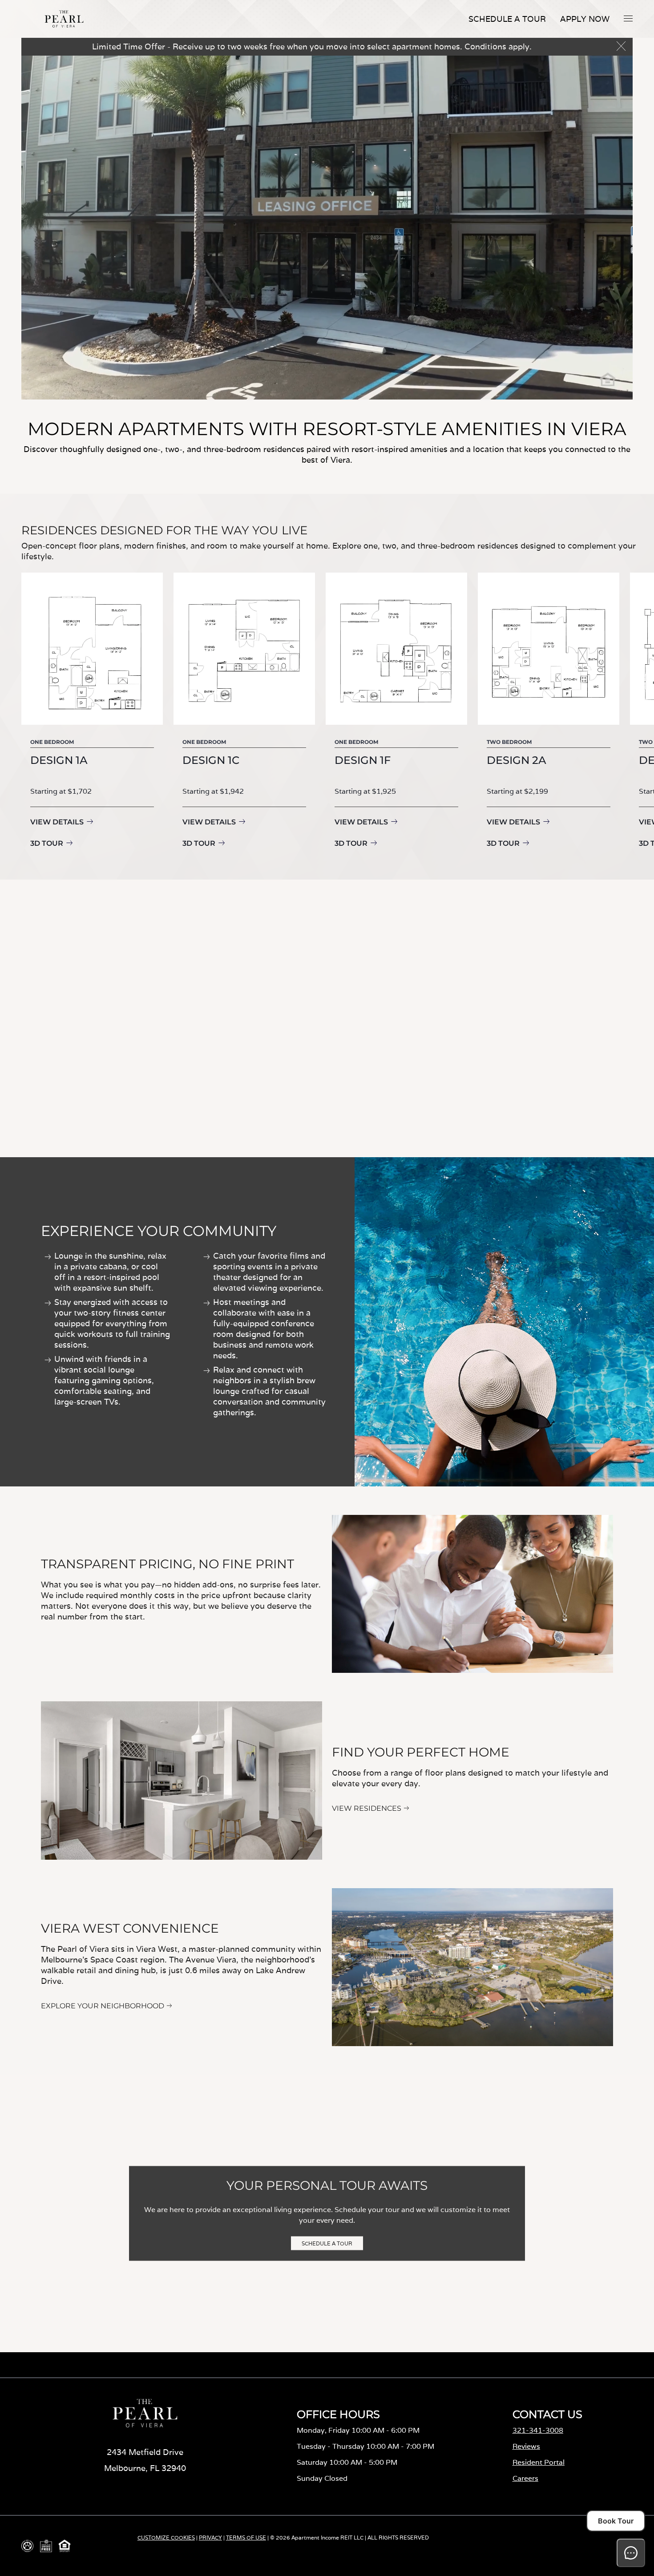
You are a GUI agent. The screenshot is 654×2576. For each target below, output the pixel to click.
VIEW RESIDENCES (367, 1808)
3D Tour (47, 843)
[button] (628, 18)
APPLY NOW (585, 19)
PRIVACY (210, 2538)
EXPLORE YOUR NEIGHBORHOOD (103, 2006)
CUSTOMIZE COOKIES (166, 2538)
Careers (525, 2478)
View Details (57, 822)
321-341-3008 (538, 2430)
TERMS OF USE (246, 2538)
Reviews (526, 2446)
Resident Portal (539, 2462)
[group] (92, 712)
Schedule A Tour (507, 19)
